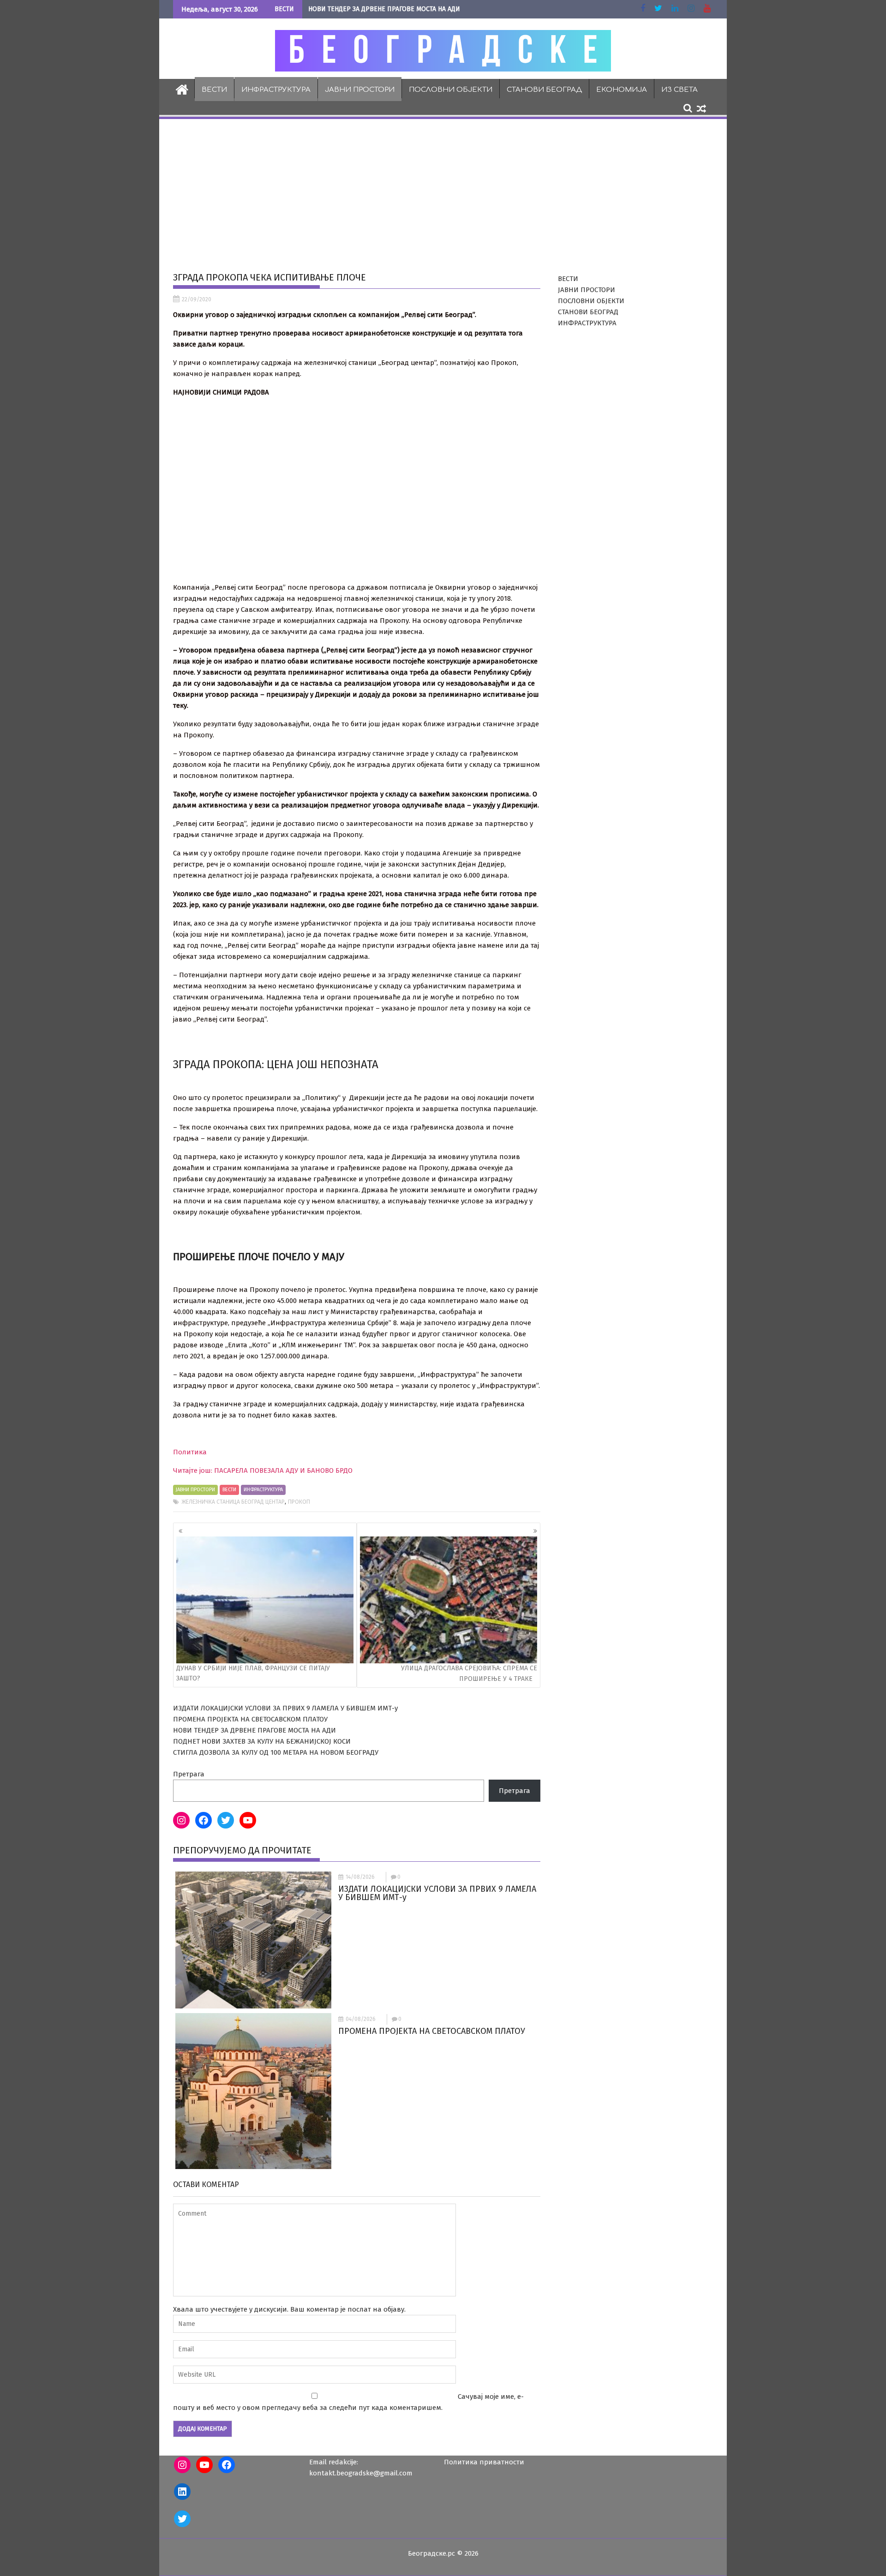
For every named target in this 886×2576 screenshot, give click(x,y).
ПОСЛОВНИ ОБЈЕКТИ (451, 90)
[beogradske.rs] (182, 89)
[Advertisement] (443, 190)
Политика (190, 1452)
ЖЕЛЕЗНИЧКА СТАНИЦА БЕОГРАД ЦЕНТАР (233, 1502)
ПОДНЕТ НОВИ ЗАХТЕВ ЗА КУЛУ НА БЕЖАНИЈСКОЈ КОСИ (262, 1741)
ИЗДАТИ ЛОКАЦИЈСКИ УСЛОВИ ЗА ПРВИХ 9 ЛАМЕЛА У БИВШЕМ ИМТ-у (285, 1708)
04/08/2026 (361, 2019)
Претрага (189, 1774)
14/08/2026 (360, 1877)
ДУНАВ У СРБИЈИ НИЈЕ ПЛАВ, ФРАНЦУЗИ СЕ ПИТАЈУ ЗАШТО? (253, 1673)
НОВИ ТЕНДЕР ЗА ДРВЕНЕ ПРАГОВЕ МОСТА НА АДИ (384, 9)
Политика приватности (484, 2462)
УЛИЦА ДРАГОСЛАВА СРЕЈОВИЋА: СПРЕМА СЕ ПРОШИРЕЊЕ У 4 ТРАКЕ (469, 1674)
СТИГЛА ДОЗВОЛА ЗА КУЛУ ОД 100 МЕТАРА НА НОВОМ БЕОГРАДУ (276, 1752)
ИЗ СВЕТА (679, 90)
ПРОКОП (299, 1502)
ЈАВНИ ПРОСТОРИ (360, 90)
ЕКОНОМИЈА (622, 90)
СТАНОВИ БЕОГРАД (544, 90)
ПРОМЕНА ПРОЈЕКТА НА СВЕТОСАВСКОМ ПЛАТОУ (250, 1719)
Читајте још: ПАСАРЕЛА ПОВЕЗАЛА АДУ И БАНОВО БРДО (263, 1470)
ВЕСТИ (214, 90)
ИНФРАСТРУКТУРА (276, 90)
